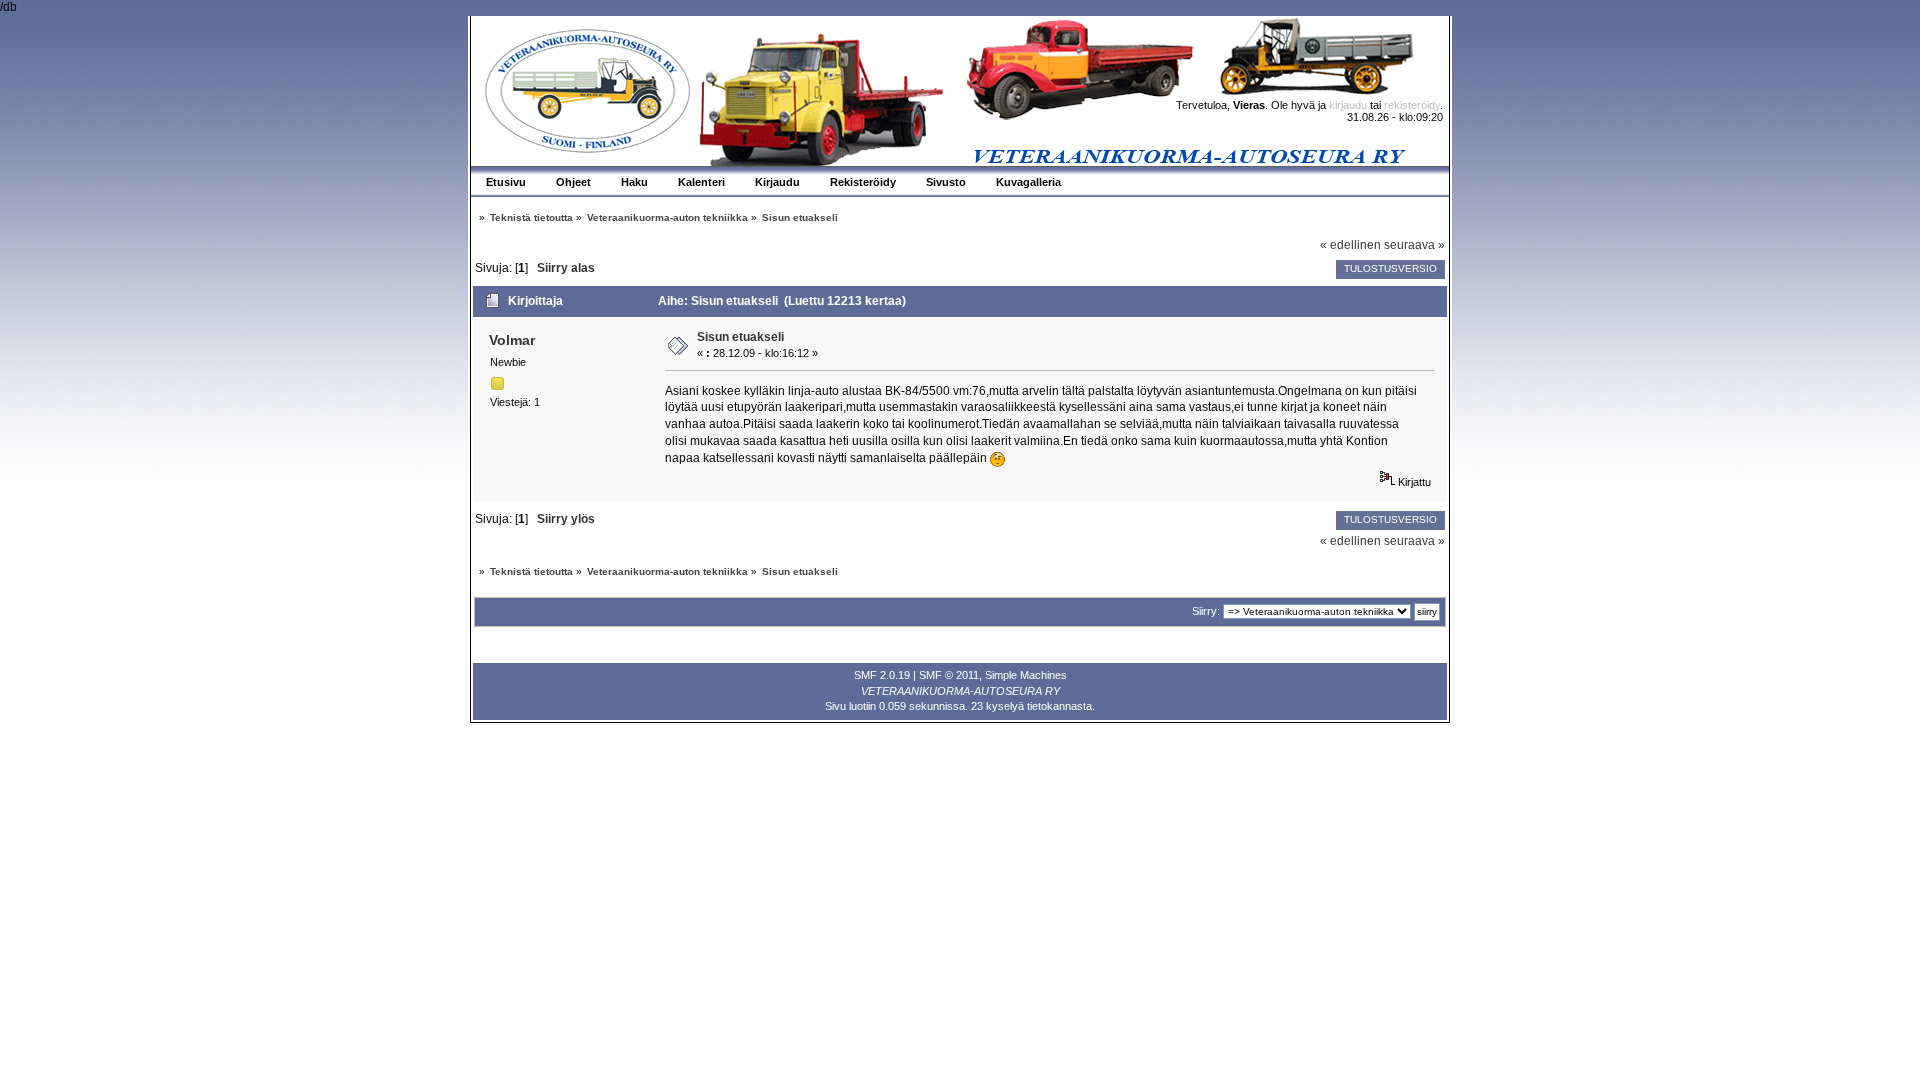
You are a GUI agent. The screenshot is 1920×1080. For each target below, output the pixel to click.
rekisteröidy (1412, 105)
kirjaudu (1348, 105)
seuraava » (1414, 245)
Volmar (512, 340)
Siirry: (1206, 611)
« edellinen (1350, 245)
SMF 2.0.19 (882, 675)
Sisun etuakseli (740, 337)
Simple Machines (1026, 675)
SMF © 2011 (949, 675)
